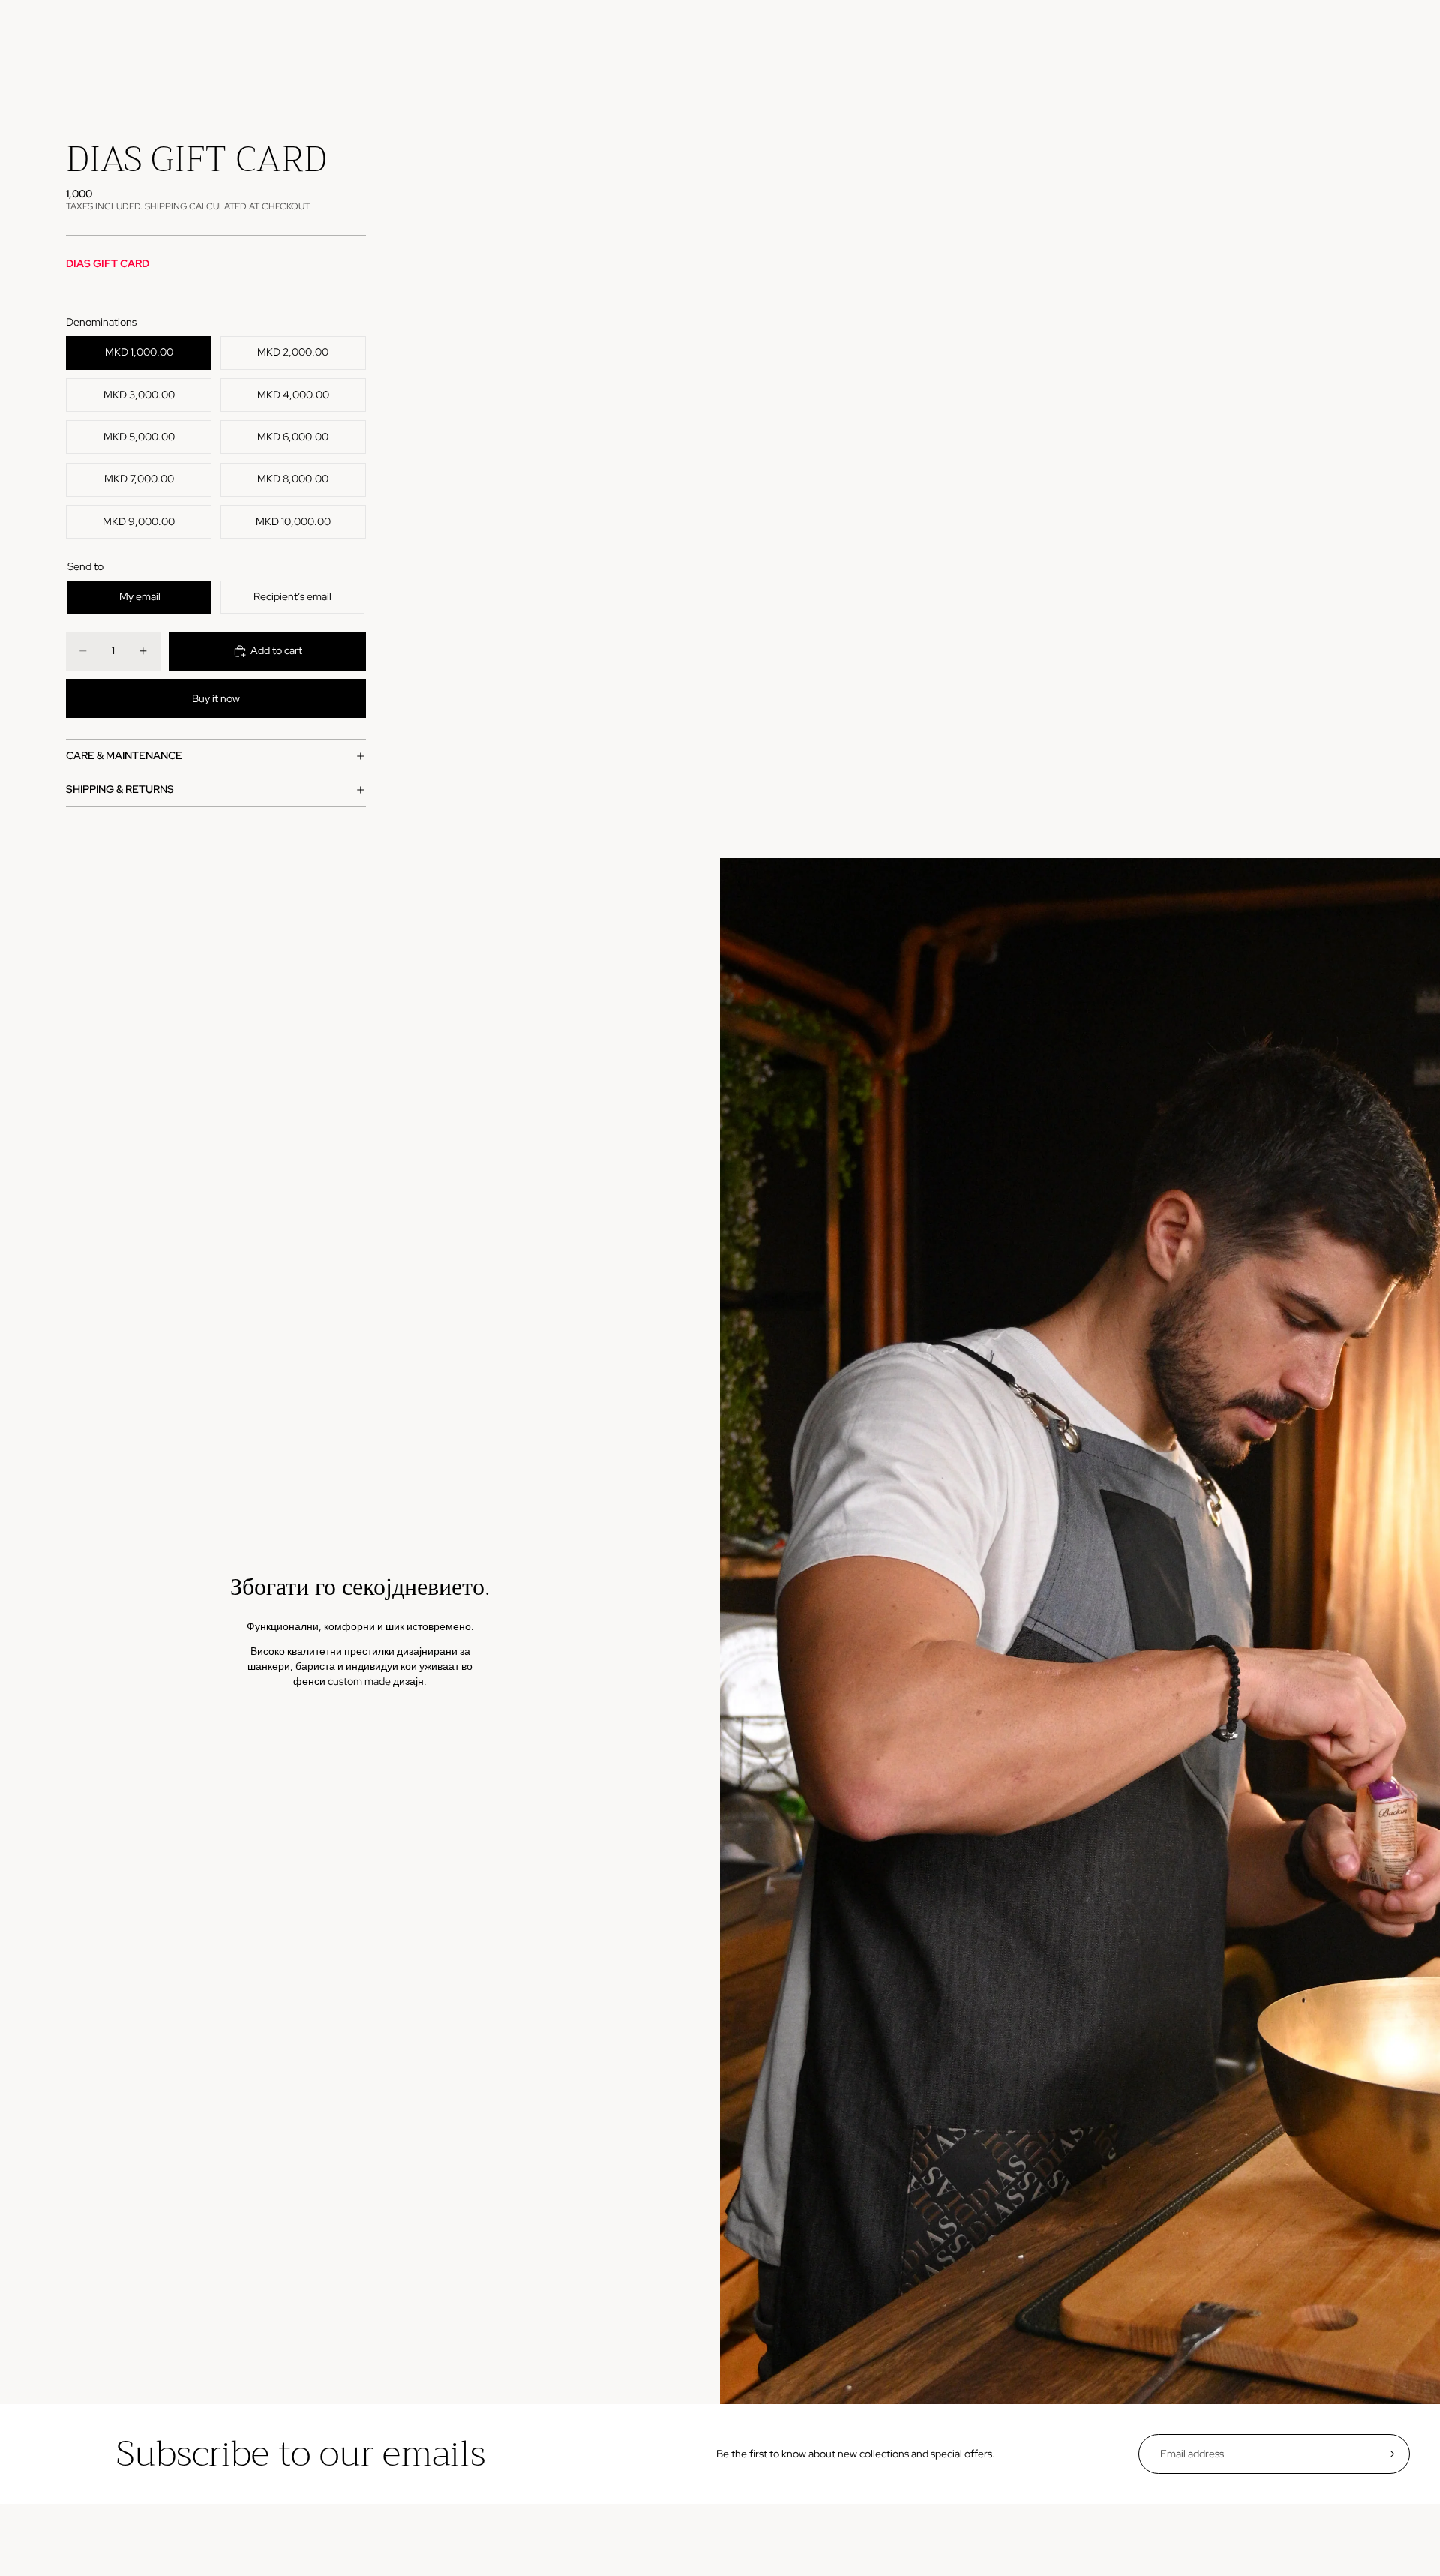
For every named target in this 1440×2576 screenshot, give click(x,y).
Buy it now (216, 698)
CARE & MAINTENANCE (124, 756)
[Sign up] (1390, 2454)
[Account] (1360, 26)
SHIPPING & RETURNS (120, 790)
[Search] (1399, 74)
